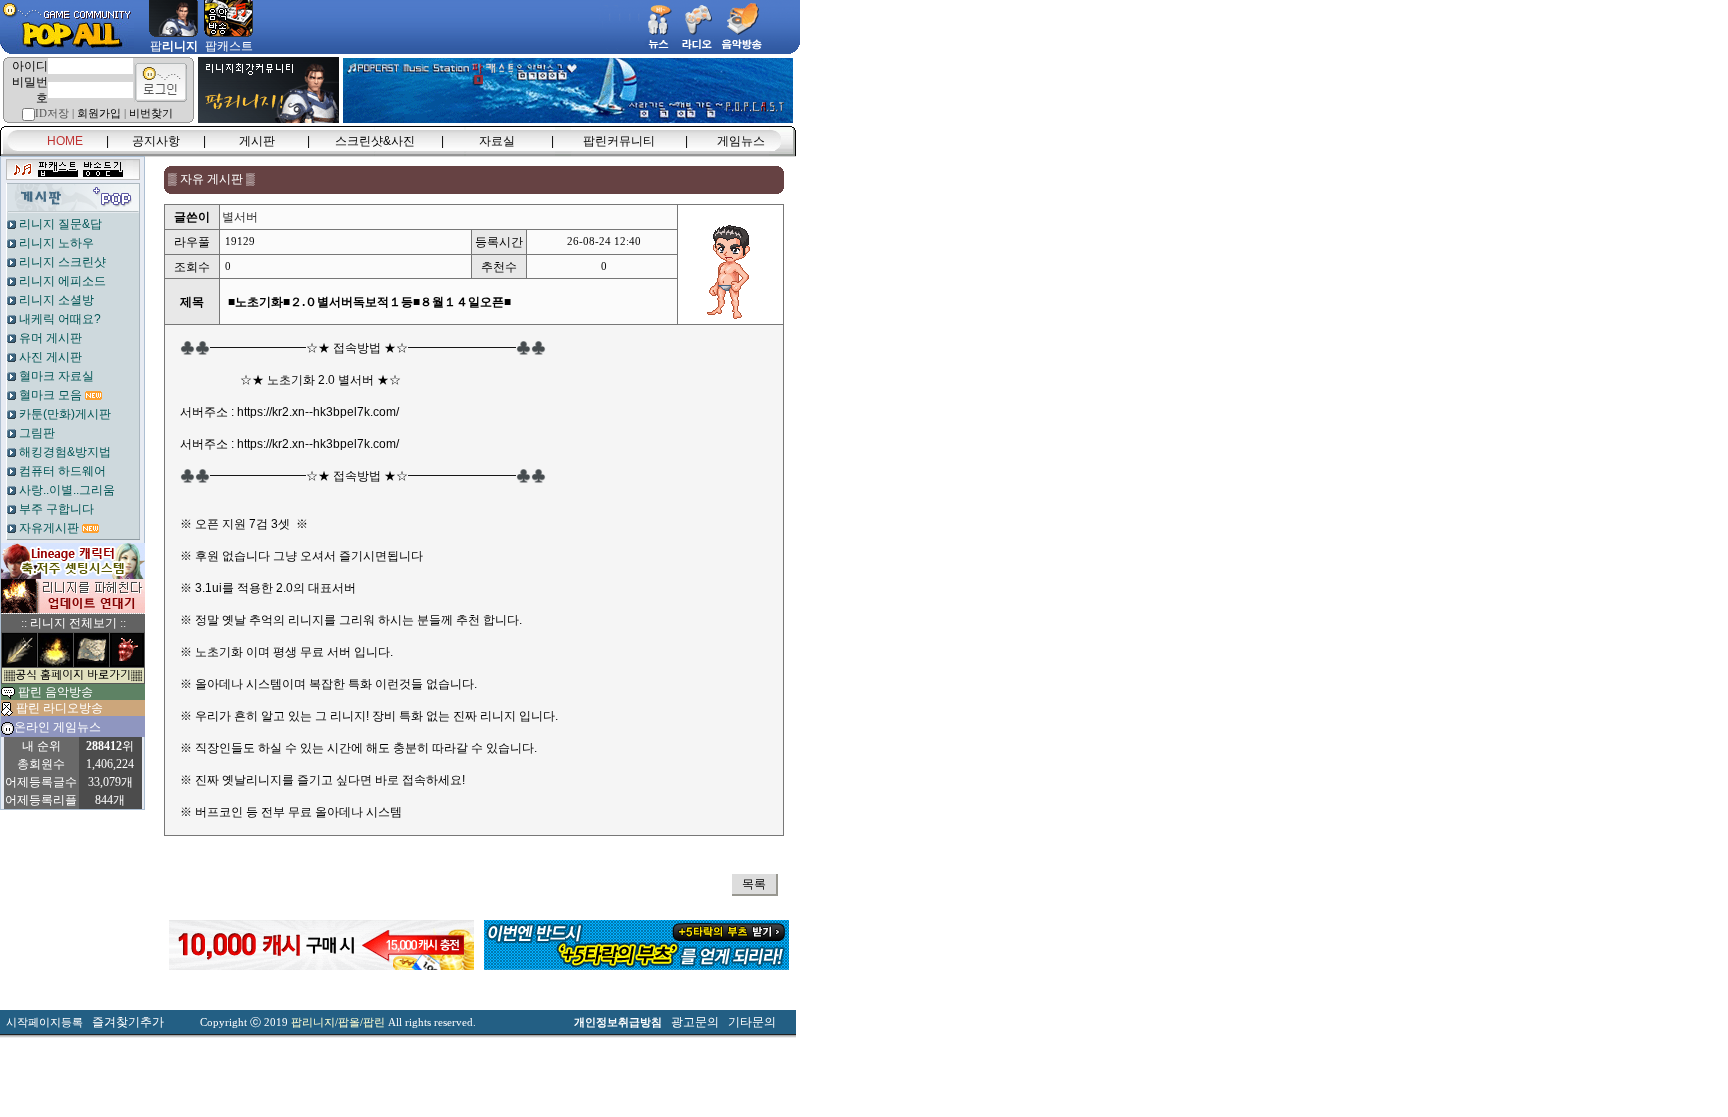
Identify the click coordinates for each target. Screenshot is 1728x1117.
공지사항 (156, 141)
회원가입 (99, 113)
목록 (754, 884)
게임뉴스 (741, 141)
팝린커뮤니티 (619, 141)
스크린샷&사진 (375, 141)
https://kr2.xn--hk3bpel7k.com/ (318, 412)
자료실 (497, 141)
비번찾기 (151, 113)
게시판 (257, 141)
